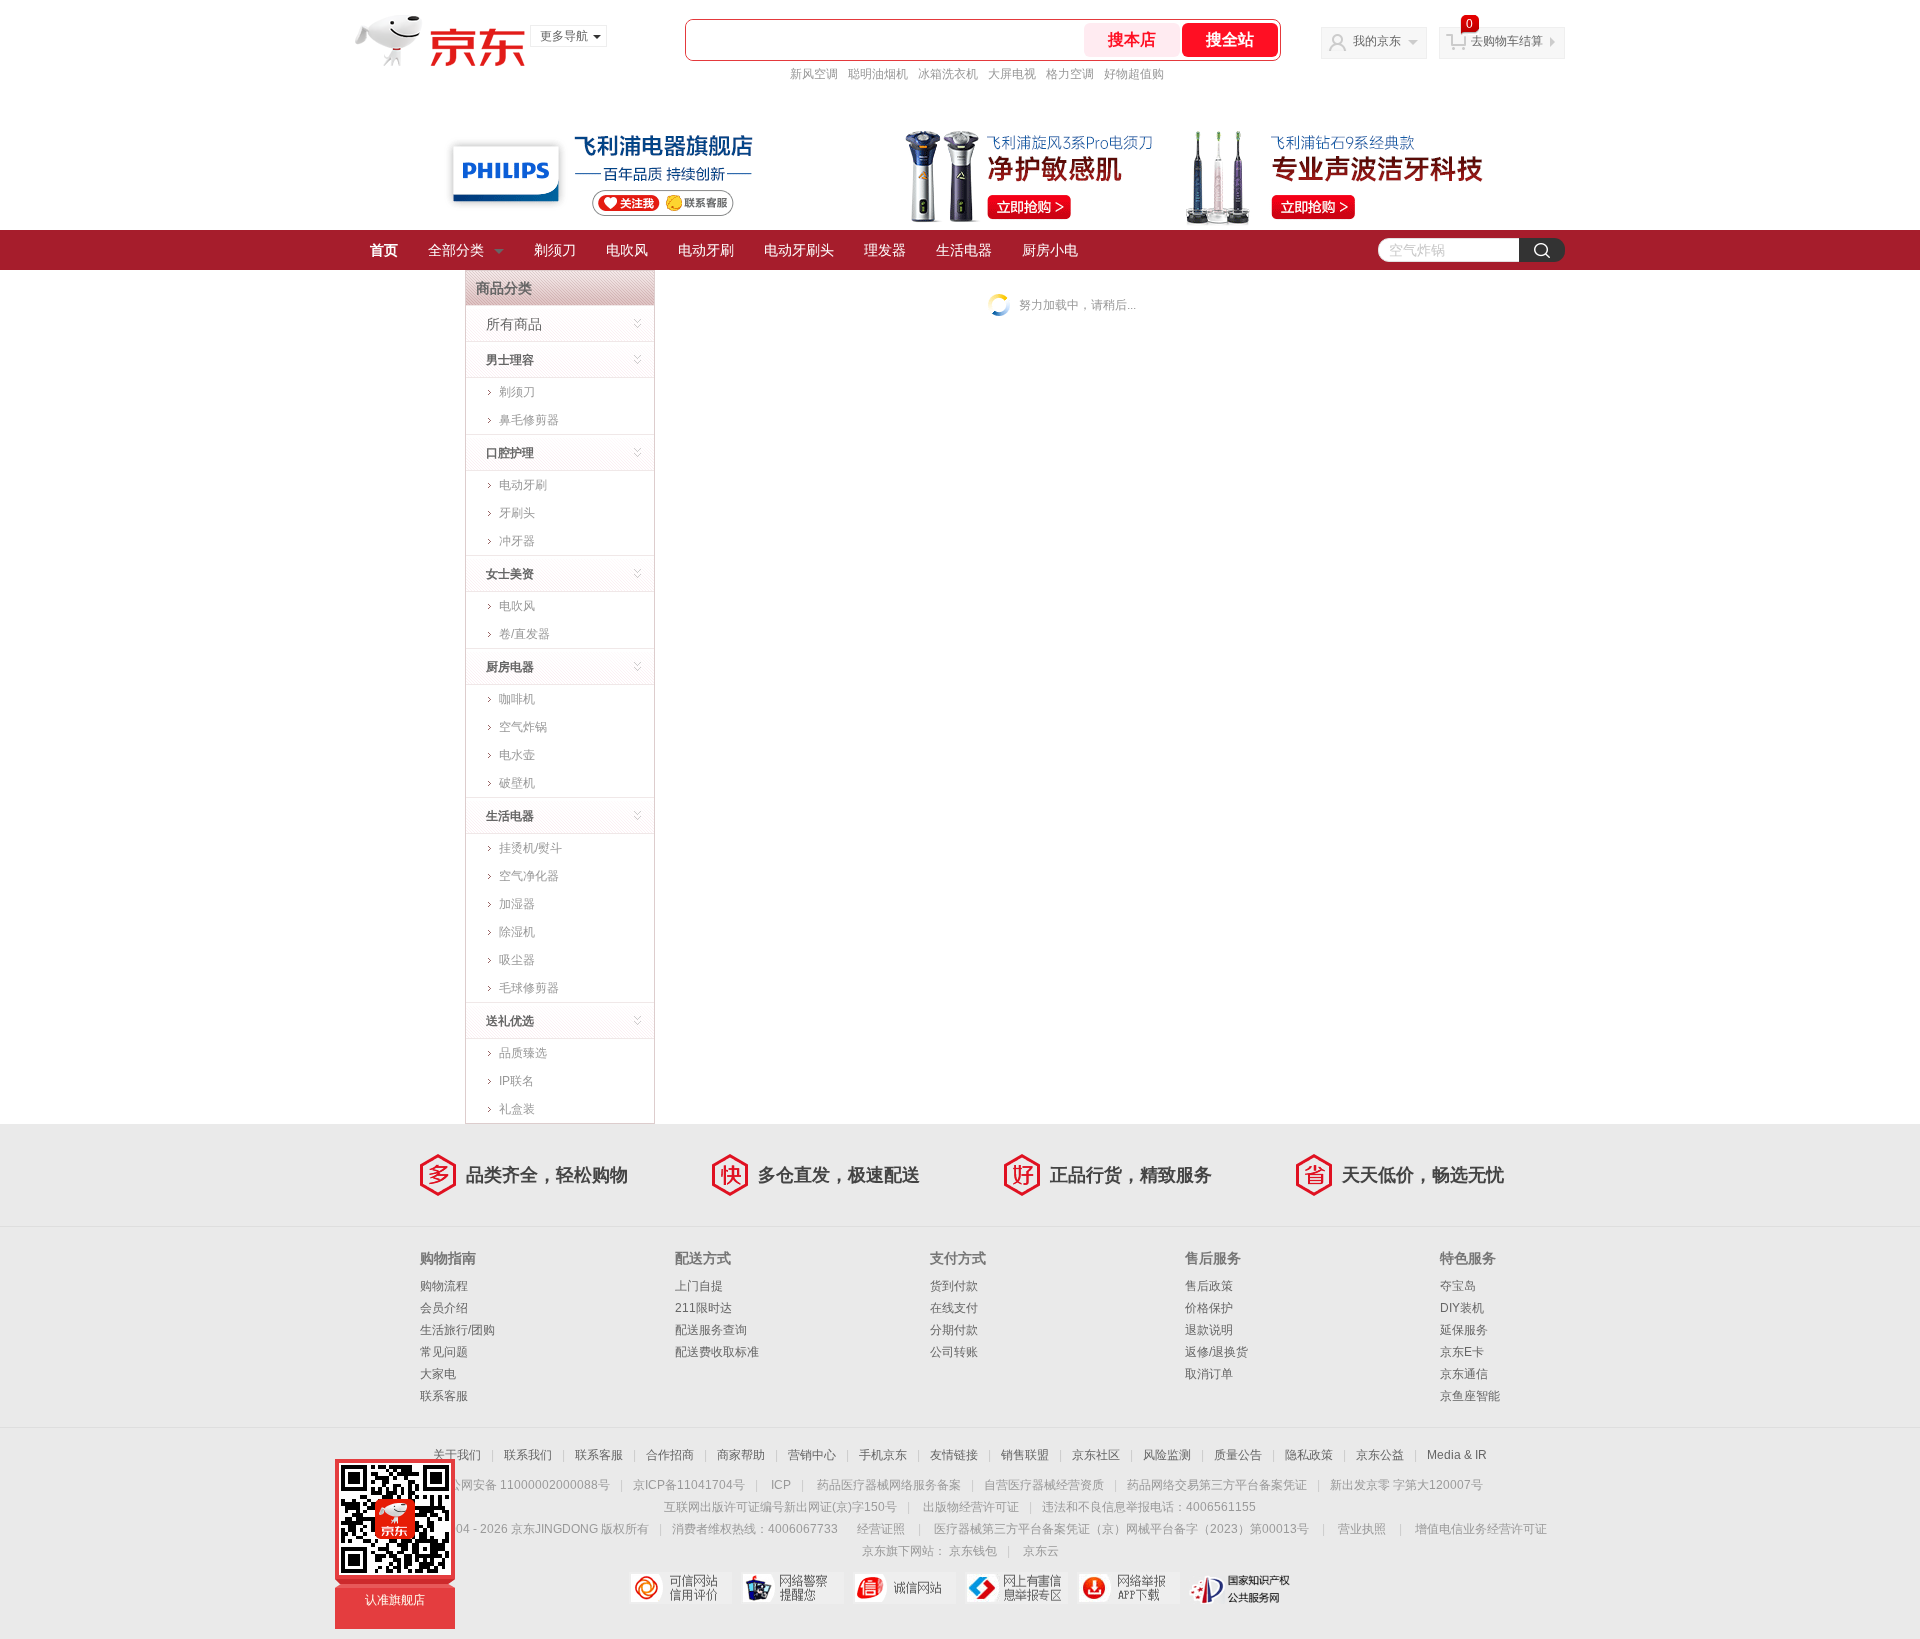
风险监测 (1167, 1455)
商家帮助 (741, 1455)
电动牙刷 (706, 250)
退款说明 (1209, 1330)
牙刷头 (517, 513)
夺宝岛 (1458, 1286)
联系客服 (444, 1396)
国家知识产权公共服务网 (1240, 1588)
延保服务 (1464, 1330)
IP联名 (516, 1081)
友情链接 (954, 1455)
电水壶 (517, 755)
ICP (781, 1485)
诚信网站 (904, 1588)
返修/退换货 (1216, 1352)
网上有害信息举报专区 (1016, 1588)
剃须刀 (555, 250)
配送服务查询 (711, 1330)
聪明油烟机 (878, 74)
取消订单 (1209, 1374)
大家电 (438, 1374)
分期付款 (954, 1330)
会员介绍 (444, 1308)
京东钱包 (973, 1551)
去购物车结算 (1507, 41)
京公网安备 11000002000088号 (523, 1485)
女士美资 (510, 574)
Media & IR (1457, 1455)
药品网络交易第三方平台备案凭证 (1217, 1485)
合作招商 (670, 1455)
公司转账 (954, 1352)
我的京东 (1377, 41)
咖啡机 (517, 699)
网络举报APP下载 (1128, 1588)
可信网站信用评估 (680, 1588)
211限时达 (703, 1308)
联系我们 (528, 1455)
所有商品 (514, 324)
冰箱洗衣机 (948, 74)
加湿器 (517, 904)
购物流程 (444, 1286)
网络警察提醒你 (792, 1588)
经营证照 (881, 1529)
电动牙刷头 (799, 250)
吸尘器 (517, 960)
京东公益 (1380, 1455)
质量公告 (1238, 1455)
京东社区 (1096, 1455)
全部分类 (456, 250)
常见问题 (444, 1352)
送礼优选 (510, 1021)
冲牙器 (517, 541)
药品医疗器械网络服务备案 (889, 1485)
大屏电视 (1012, 74)
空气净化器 (529, 876)
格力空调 (1070, 74)
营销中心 (812, 1455)
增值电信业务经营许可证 (1481, 1529)
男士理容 (510, 360)
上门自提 (699, 1286)
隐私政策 (1309, 1455)
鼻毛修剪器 (529, 420)
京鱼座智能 (1470, 1396)
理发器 (885, 250)
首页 (384, 250)
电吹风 (627, 250)
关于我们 (457, 1455)
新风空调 (814, 74)
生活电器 (964, 250)
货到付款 (954, 1286)
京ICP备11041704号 (689, 1485)
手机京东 (883, 1455)
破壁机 (517, 783)
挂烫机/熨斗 (530, 848)
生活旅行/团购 (457, 1330)
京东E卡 (1462, 1352)
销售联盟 (1025, 1455)
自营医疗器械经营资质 (1044, 1485)
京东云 (1041, 1551)
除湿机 (517, 932)
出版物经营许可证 (971, 1507)
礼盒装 (517, 1109)
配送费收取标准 (717, 1352)
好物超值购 (1134, 74)
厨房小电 (1050, 250)
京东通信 (1464, 1374)
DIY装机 (1462, 1308)
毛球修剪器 (529, 988)
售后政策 (1209, 1286)
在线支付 (954, 1308)
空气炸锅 (523, 727)
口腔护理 (510, 453)
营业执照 (1362, 1529)
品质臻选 (523, 1053)
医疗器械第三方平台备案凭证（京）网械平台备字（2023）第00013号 (1121, 1529)
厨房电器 (510, 667)
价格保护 (1209, 1308)
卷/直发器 (524, 634)
